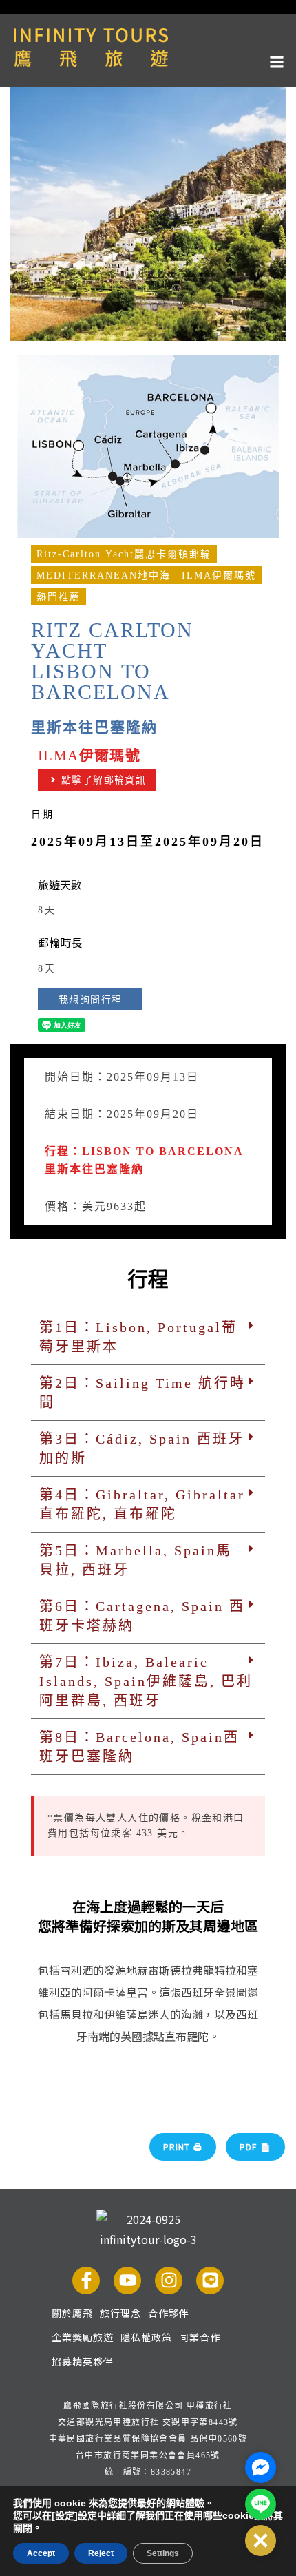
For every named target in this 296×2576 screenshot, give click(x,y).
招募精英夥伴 (83, 2361)
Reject (101, 2553)
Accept (41, 2553)
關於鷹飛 (72, 2313)
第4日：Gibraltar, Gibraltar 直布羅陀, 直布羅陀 (142, 1504)
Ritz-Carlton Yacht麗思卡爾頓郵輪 (124, 554)
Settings (163, 2553)
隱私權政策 (146, 2337)
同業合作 (200, 2337)
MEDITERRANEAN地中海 (104, 575)
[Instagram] (169, 2281)
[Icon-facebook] (86, 2281)
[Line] (210, 2281)
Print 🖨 (183, 2147)
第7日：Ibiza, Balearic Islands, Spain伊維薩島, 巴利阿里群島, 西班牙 (146, 1681)
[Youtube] (127, 2281)
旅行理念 (120, 2313)
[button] (148, 60)
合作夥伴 (169, 2313)
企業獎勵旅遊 (83, 2337)
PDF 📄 (255, 2147)
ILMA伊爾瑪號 (219, 575)
